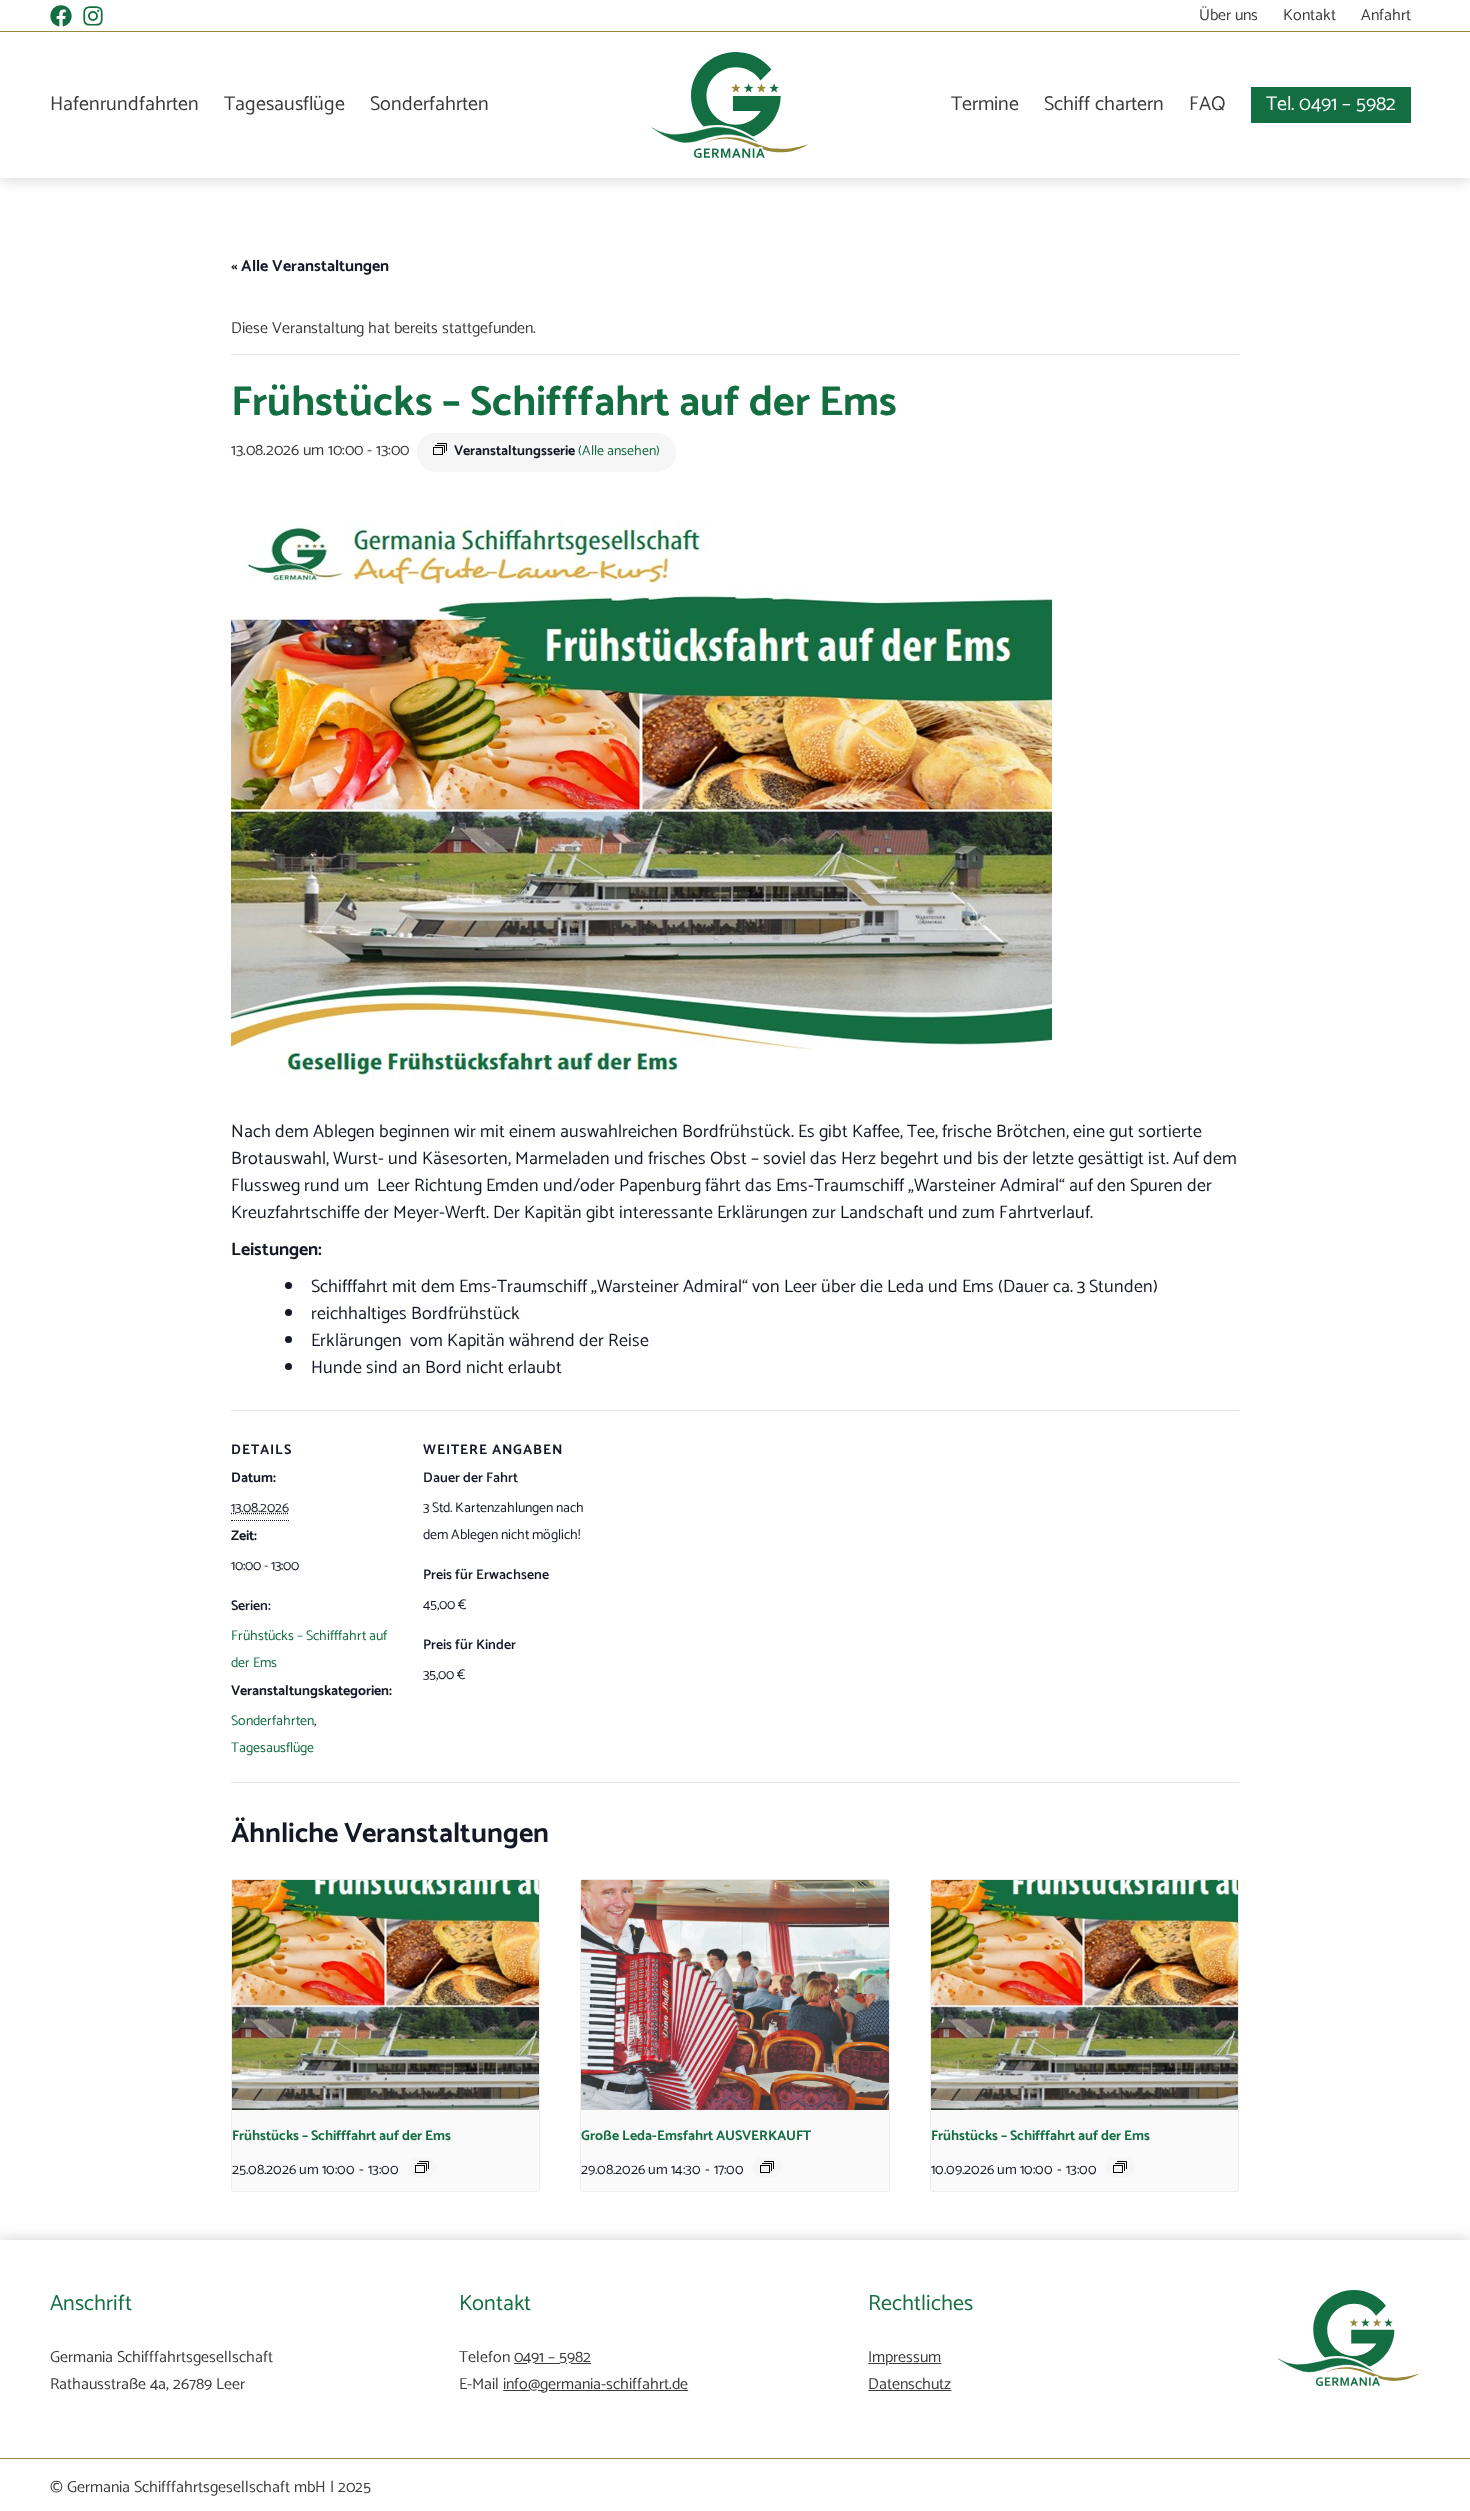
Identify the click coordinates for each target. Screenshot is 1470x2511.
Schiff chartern (1104, 104)
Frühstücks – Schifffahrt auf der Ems (341, 2136)
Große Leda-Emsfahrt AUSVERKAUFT (696, 2136)
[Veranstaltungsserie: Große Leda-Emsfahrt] (767, 2167)
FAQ (1207, 104)
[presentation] (385, 1995)
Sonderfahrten (429, 105)
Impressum (904, 2357)
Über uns (1228, 16)
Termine (985, 104)
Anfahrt (1386, 16)
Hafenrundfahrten (124, 105)
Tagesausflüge (284, 105)
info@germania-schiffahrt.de (595, 2384)
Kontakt (1309, 16)
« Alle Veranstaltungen (310, 266)
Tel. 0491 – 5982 (1331, 104)
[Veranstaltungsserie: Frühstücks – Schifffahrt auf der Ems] (422, 2167)
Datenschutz (909, 2384)
